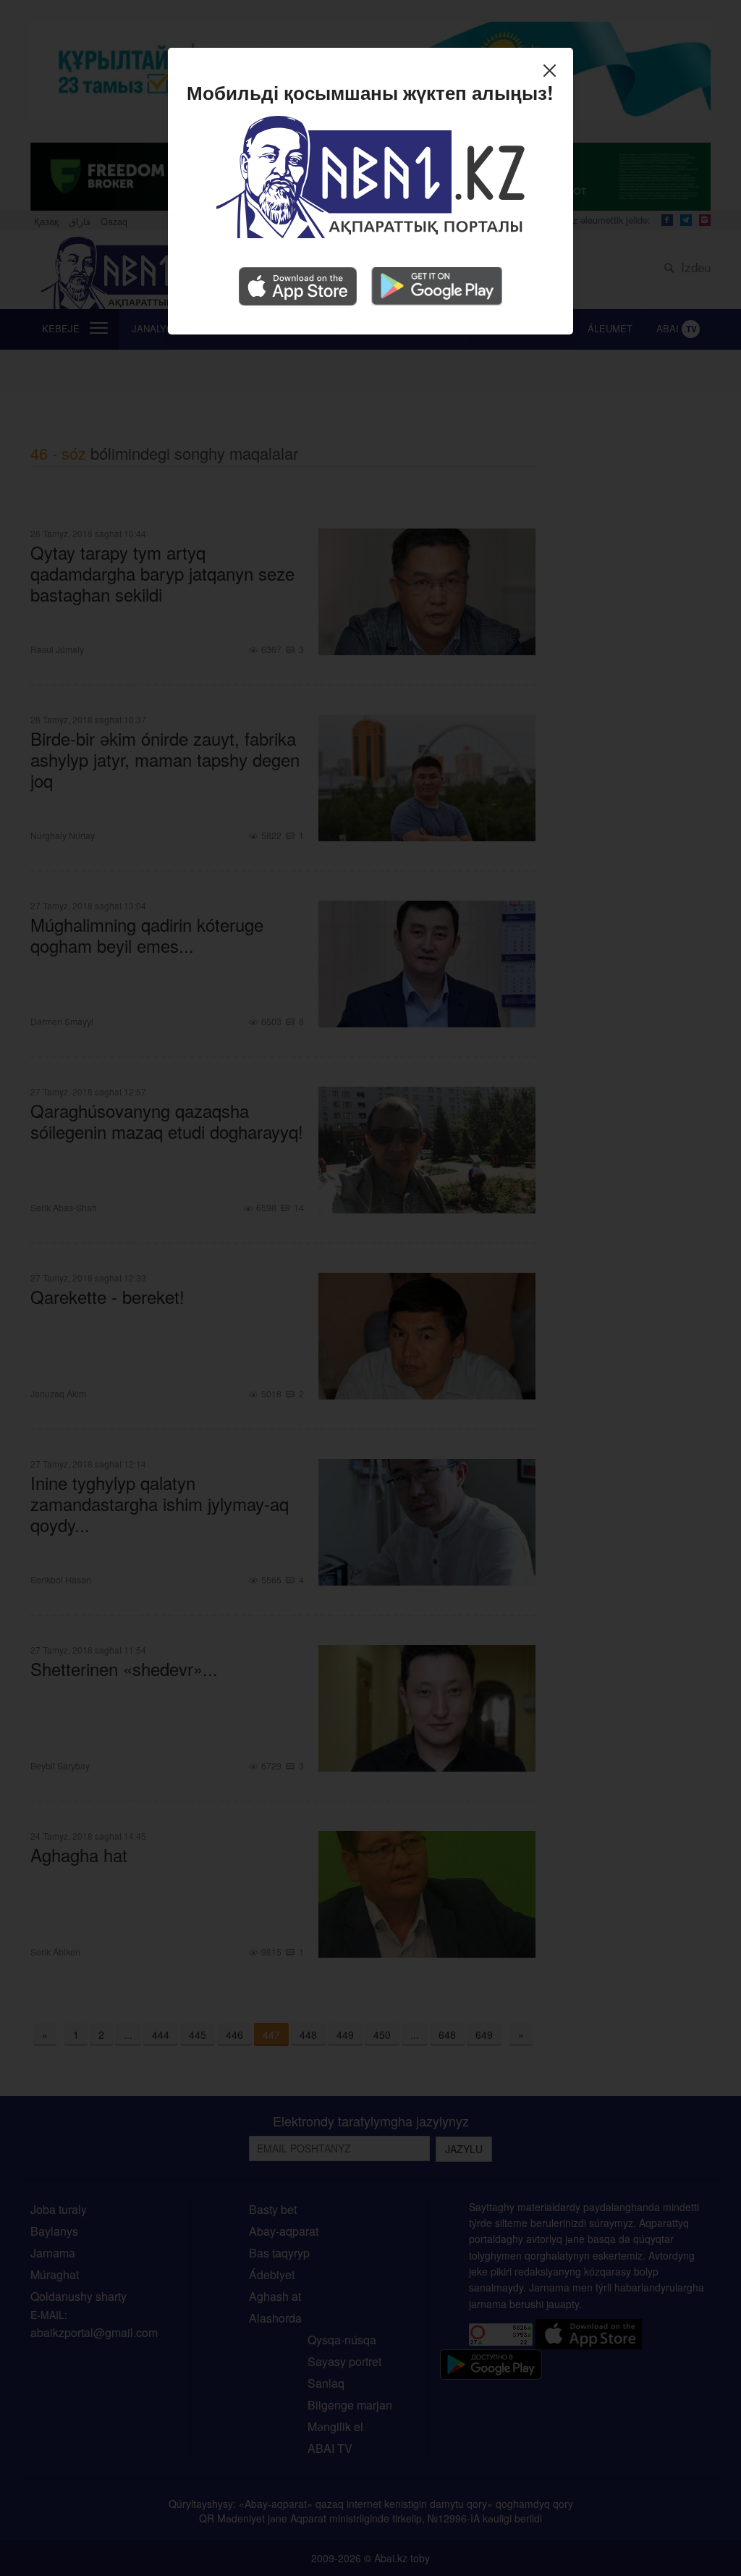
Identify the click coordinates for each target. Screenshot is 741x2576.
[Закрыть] (553, 72)
